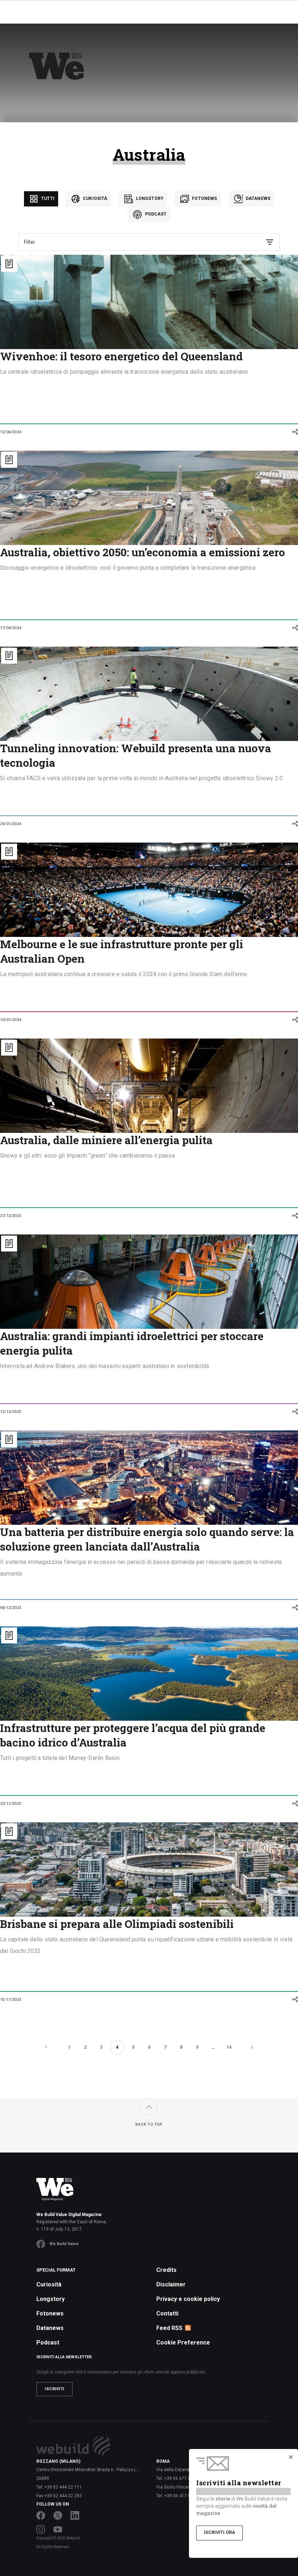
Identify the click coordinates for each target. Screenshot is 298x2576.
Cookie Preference (183, 2342)
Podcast (155, 214)
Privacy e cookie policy (188, 2299)
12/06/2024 (11, 432)
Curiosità (95, 198)
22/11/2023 (11, 1804)
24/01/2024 (11, 824)
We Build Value (64, 2244)
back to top (149, 2124)
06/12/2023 (11, 1608)
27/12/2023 (11, 1216)
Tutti (47, 198)
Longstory (149, 198)
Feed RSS (169, 2328)
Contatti (167, 2313)
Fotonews (204, 198)
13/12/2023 (11, 1412)
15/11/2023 (11, 2000)
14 (229, 2047)
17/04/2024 (11, 628)
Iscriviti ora (220, 2532)
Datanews (257, 198)
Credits (166, 2270)
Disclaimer (171, 2284)
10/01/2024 (11, 1020)
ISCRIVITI (55, 2389)
